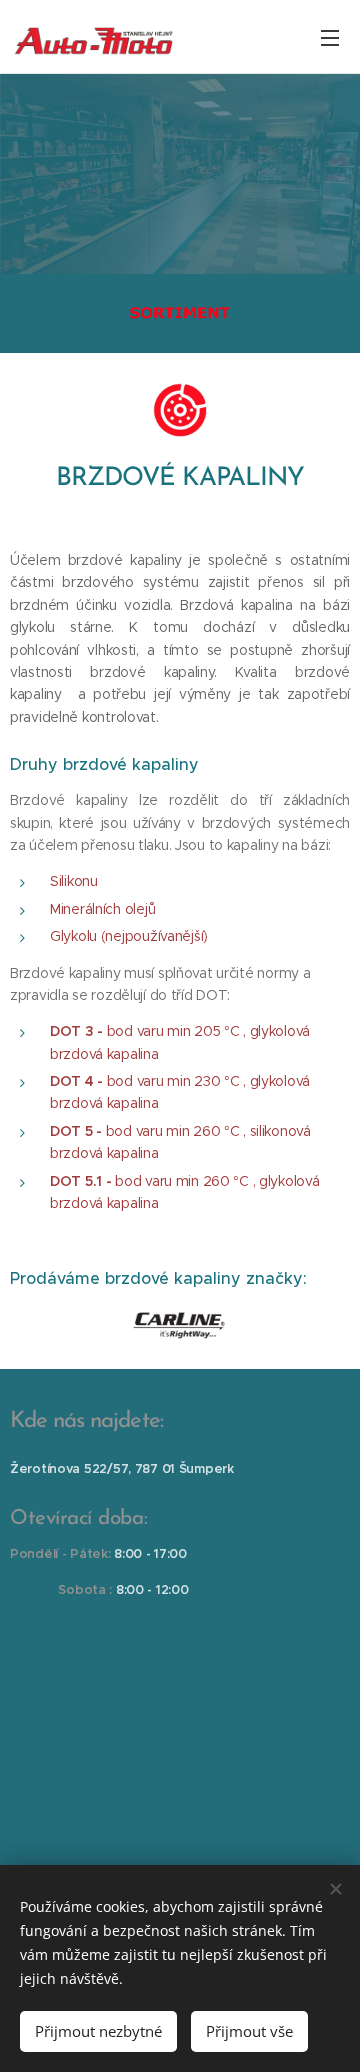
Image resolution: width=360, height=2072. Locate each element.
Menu (330, 37)
